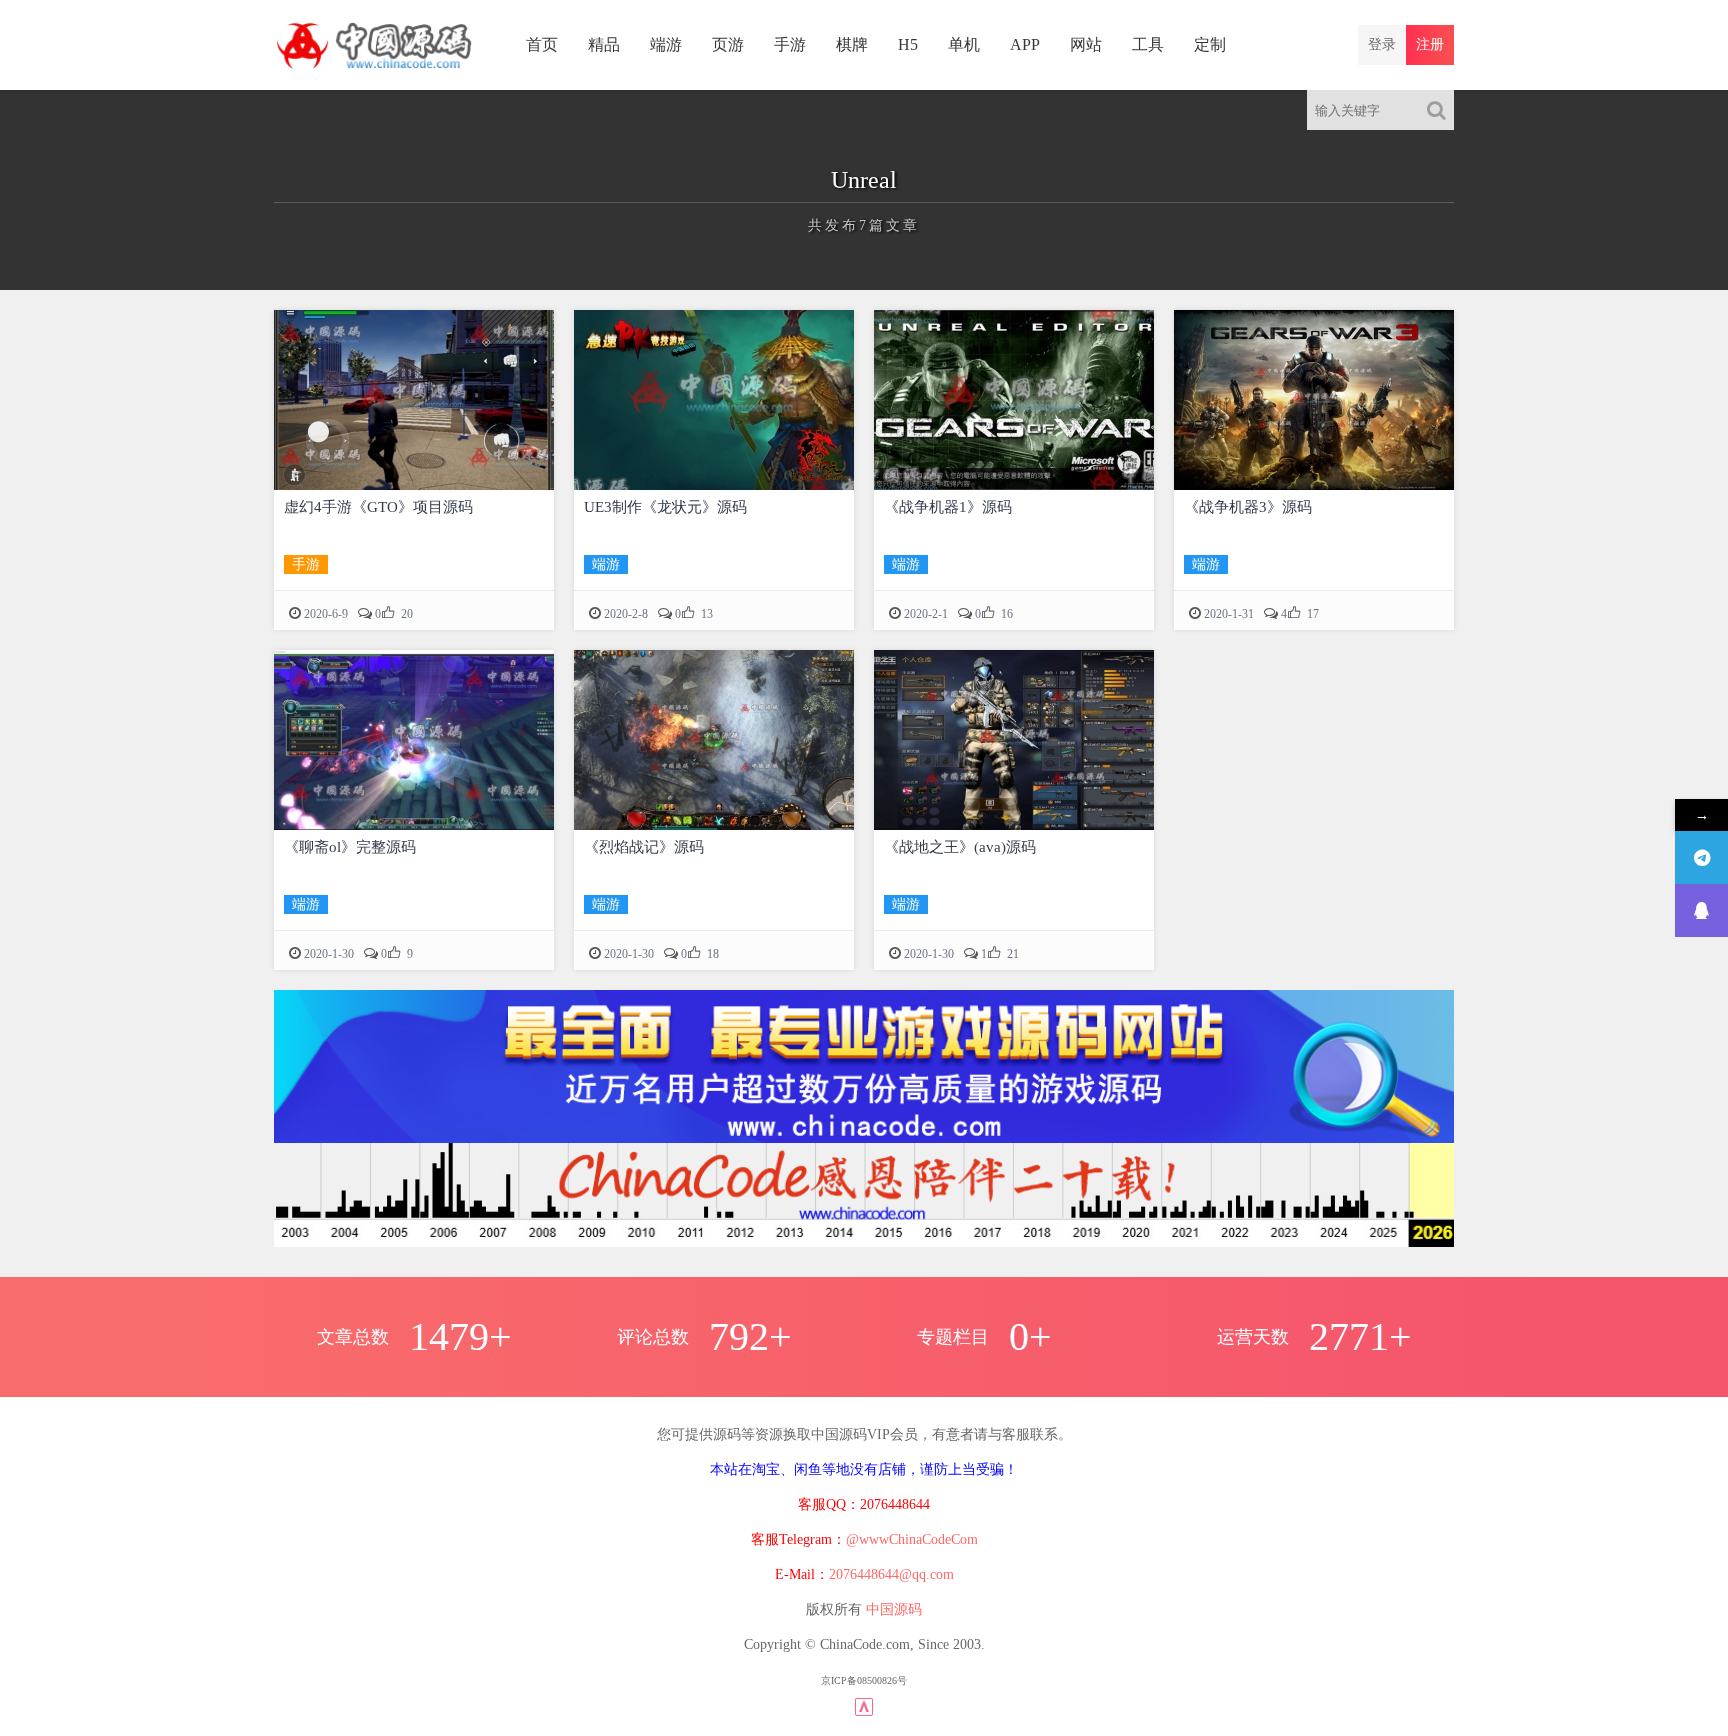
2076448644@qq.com (891, 1574)
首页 (542, 44)
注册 (1430, 44)
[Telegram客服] (1701, 857)
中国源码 (894, 1609)
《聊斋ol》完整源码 (350, 847)
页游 (728, 44)
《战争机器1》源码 (948, 507)
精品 (604, 44)
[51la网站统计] (864, 1705)
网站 (1086, 44)
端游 (666, 44)
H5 (908, 44)
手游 (790, 44)
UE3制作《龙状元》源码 (665, 507)
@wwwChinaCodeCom (912, 1539)
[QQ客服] (1701, 910)
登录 (1382, 44)
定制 (1210, 44)
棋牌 (852, 44)
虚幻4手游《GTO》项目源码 (378, 507)
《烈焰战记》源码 (644, 847)
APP (1025, 44)
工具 (1148, 44)
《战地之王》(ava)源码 (960, 847)
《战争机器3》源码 (1248, 507)
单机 (964, 44)
